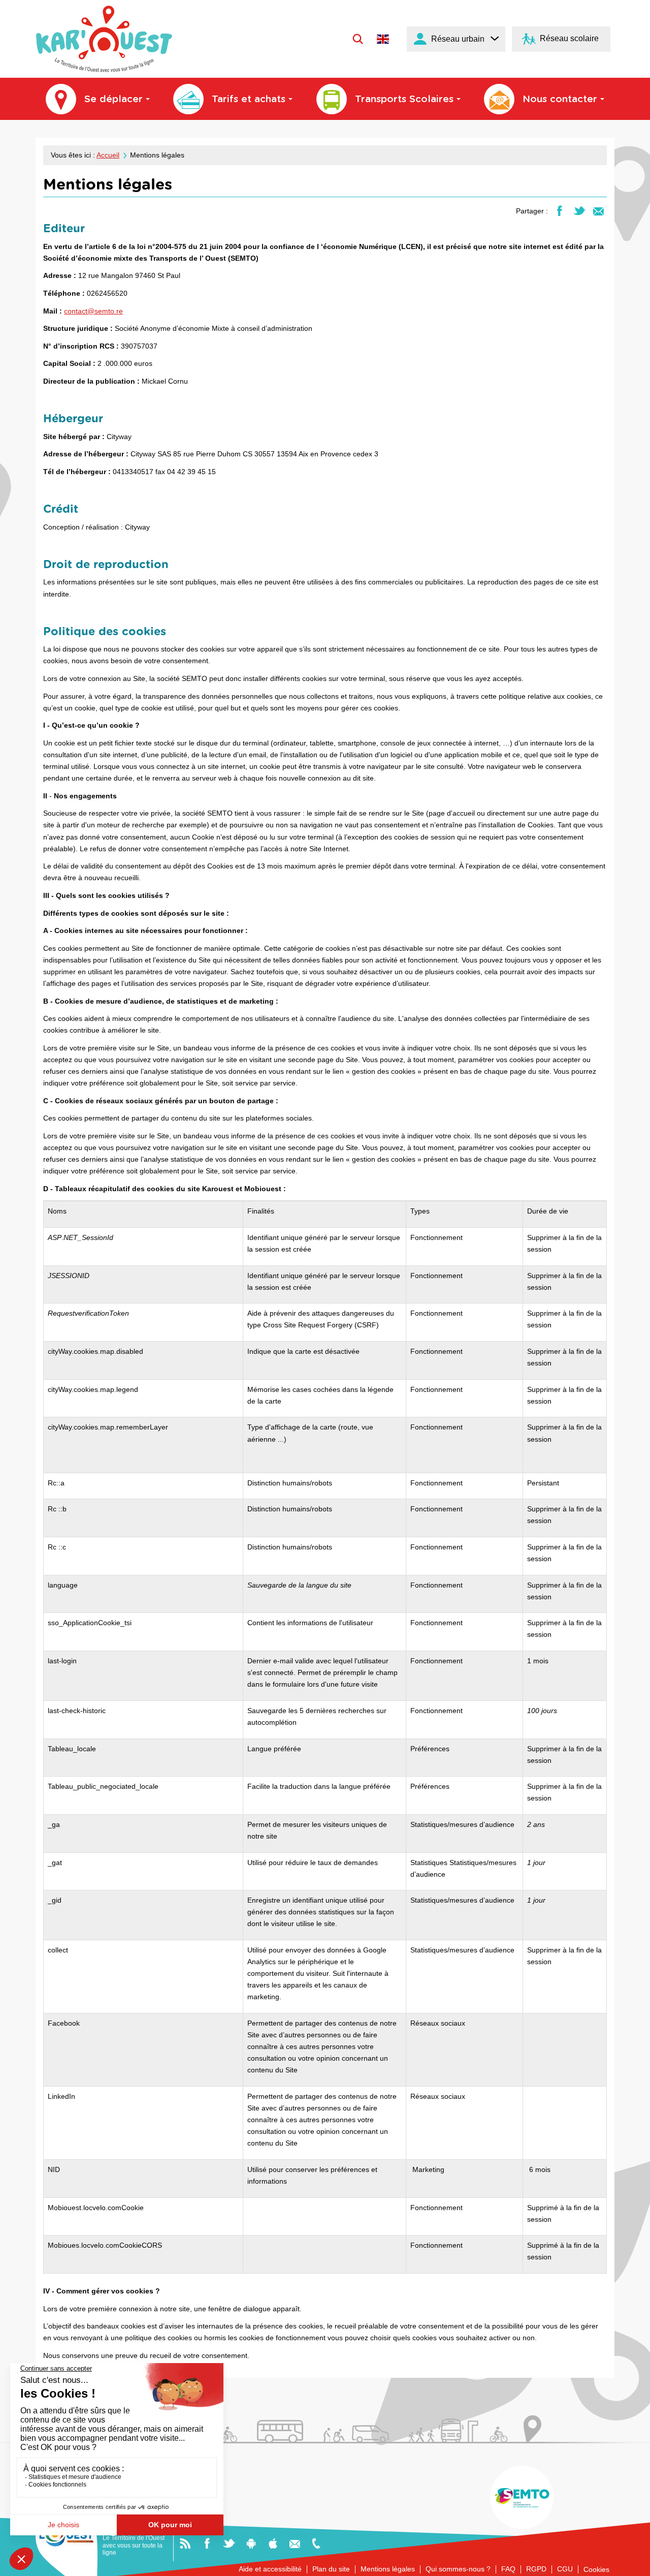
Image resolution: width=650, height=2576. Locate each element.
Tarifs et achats (249, 99)
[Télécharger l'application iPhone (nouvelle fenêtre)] (273, 2543)
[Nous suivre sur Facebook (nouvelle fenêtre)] (207, 2543)
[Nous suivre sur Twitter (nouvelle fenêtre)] (229, 2543)
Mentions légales (388, 2569)
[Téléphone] (316, 2543)
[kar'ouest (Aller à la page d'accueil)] (104, 39)
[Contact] (295, 2543)
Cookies (596, 2569)
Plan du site (331, 2569)
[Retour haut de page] (630, 2564)
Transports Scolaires (404, 99)
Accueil (108, 155)
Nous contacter (560, 99)
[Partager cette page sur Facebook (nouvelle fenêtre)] (559, 210)
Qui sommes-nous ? (458, 2569)
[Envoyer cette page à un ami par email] (598, 210)
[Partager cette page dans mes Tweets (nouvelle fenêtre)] (579, 210)
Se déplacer (113, 99)
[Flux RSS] (185, 2543)
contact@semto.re (93, 311)
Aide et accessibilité (270, 2569)
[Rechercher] (358, 39)
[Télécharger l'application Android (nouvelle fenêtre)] (251, 2543)
